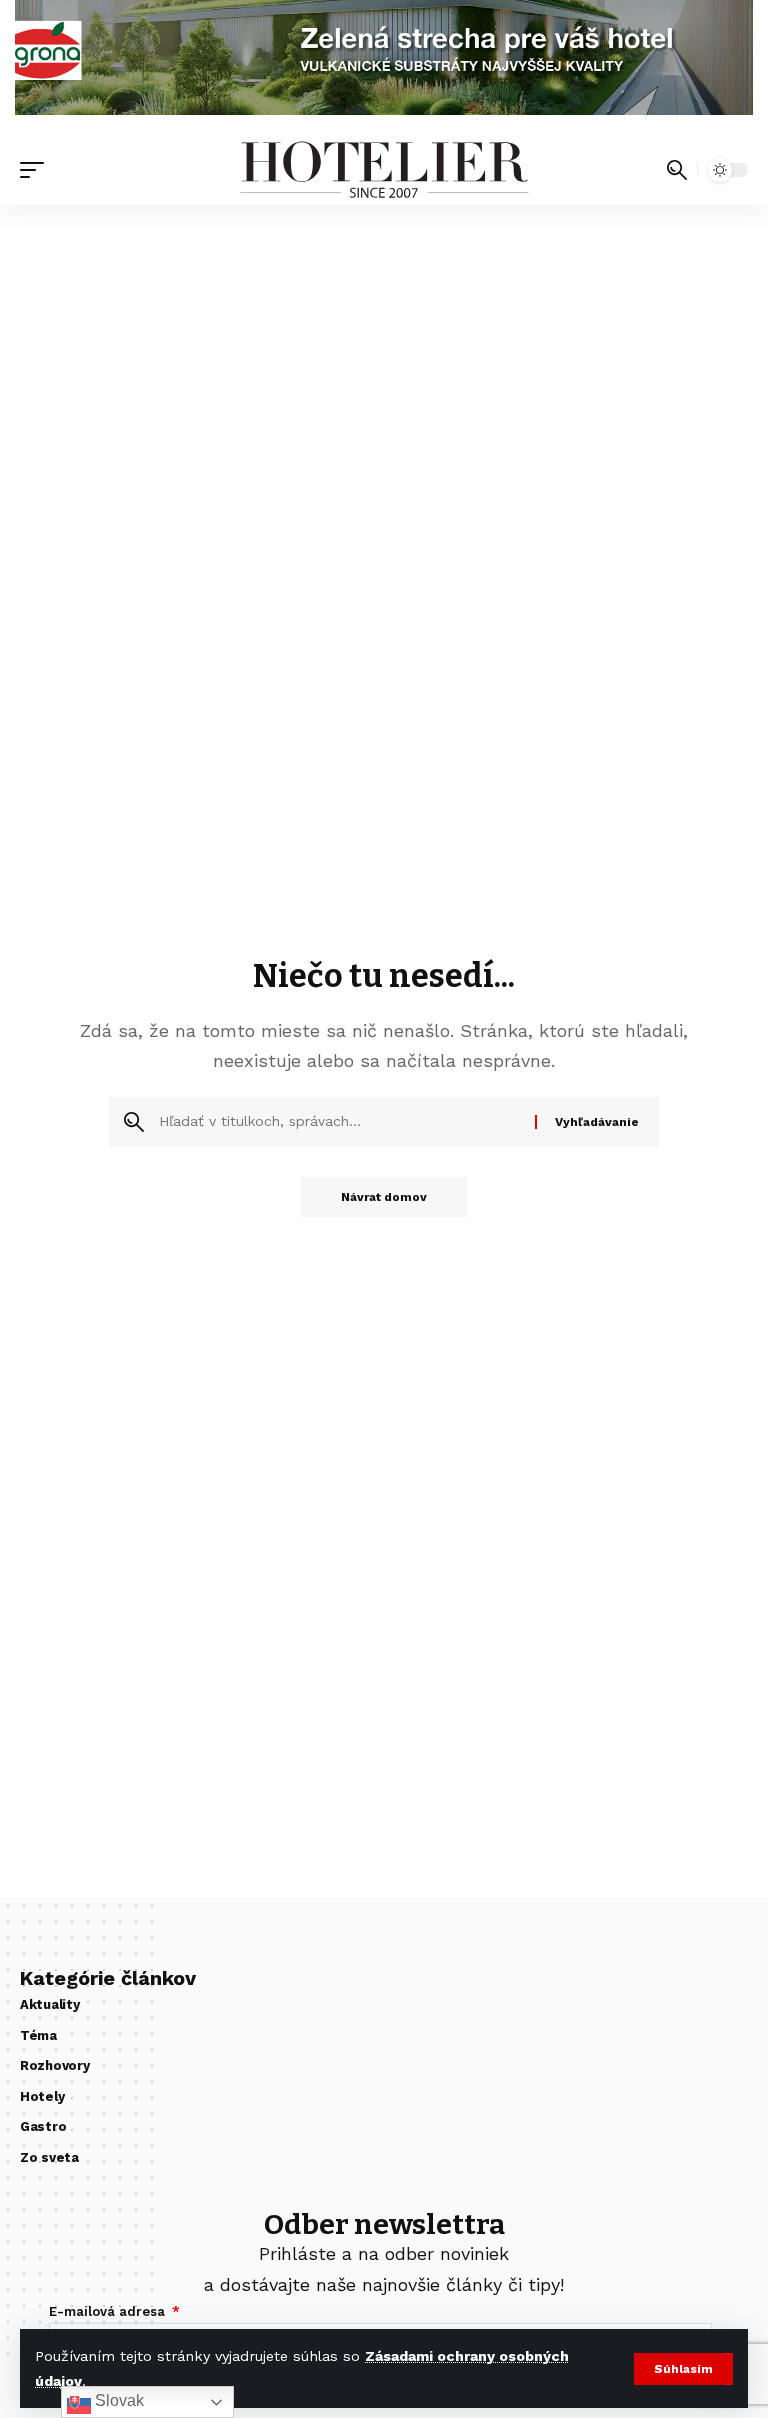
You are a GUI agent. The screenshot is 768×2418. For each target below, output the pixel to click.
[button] (683, 2369)
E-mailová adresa (109, 2311)
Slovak (117, 2400)
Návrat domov (384, 1197)
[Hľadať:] (339, 1122)
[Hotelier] (383, 170)
